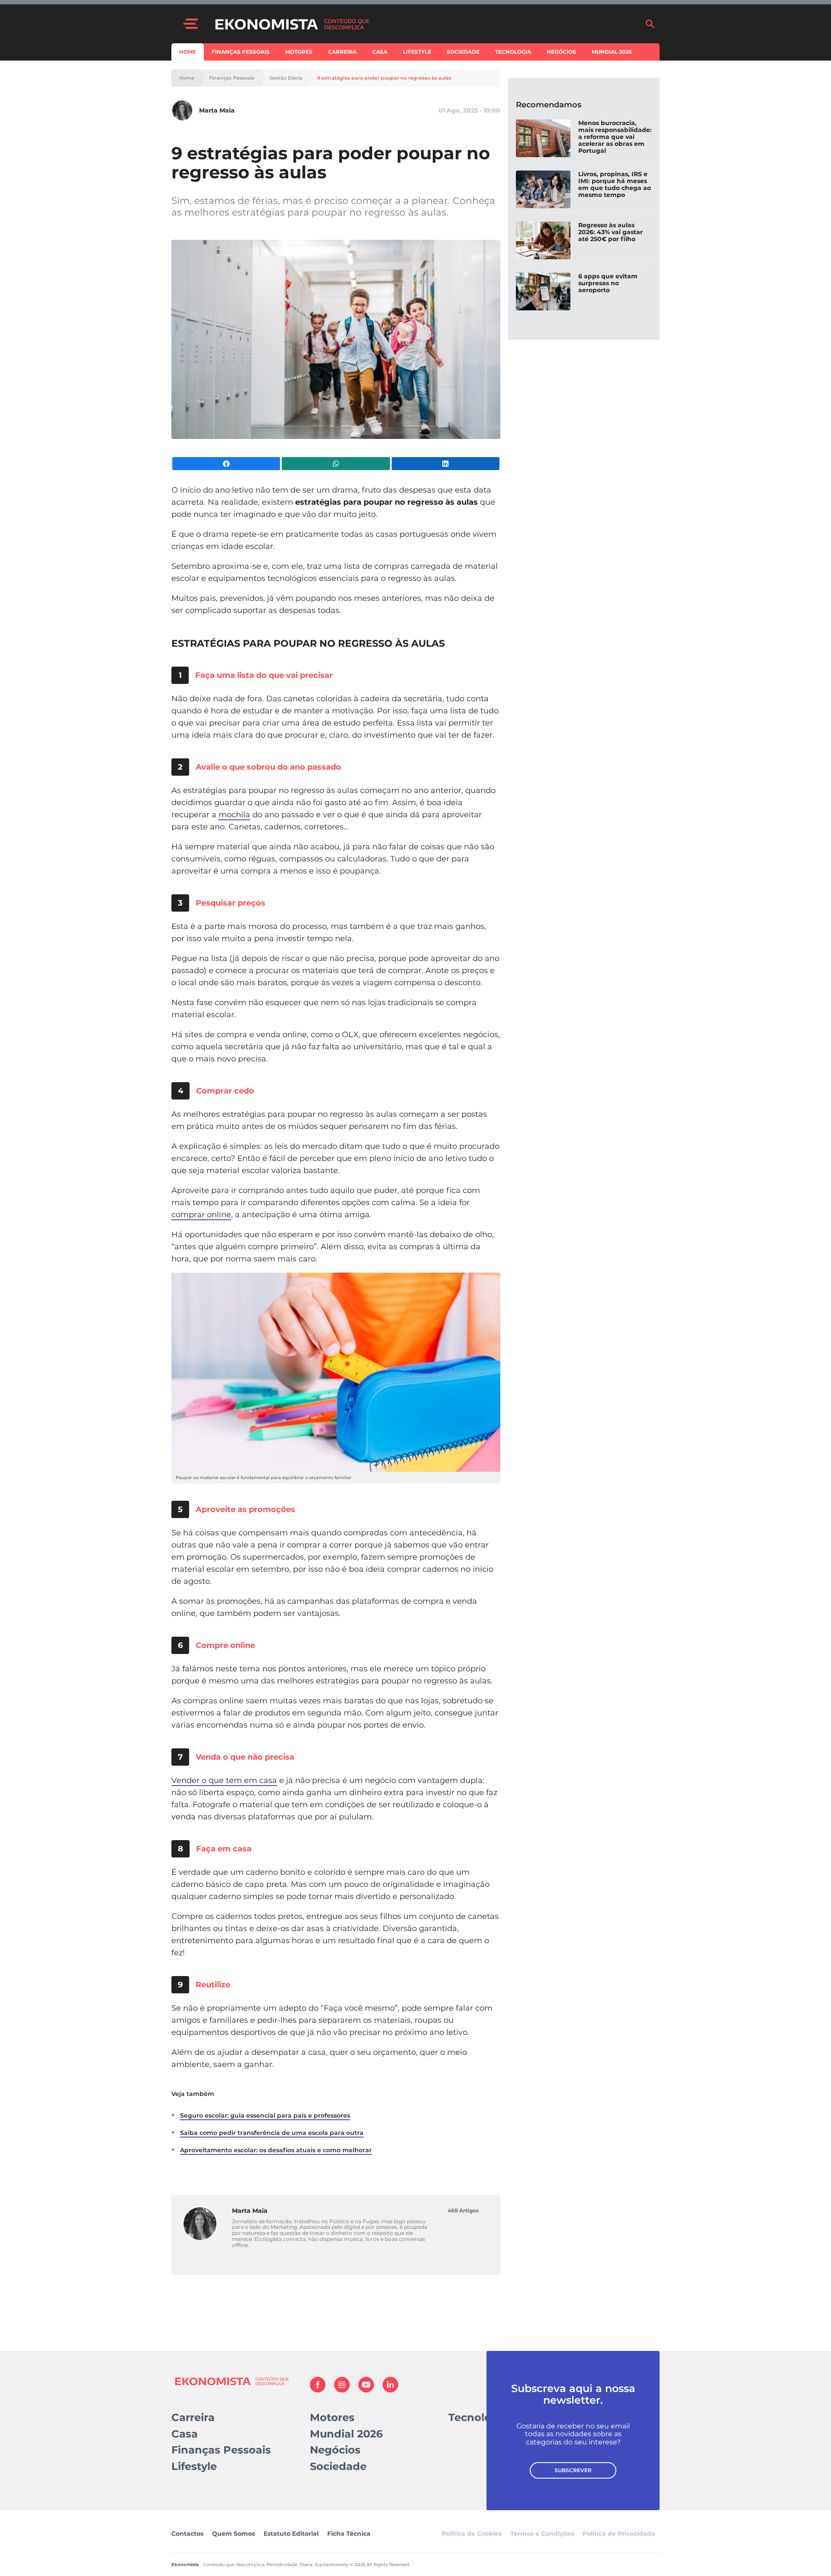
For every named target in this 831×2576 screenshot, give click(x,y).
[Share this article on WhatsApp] (336, 464)
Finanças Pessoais (241, 52)
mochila (234, 815)
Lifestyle (417, 52)
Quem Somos (234, 2534)
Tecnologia (513, 52)
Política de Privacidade (619, 2534)
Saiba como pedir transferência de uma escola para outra (272, 2133)
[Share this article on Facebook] (226, 464)
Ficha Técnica (349, 2534)
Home (188, 52)
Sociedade (463, 52)
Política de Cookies (472, 2534)
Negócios (561, 52)
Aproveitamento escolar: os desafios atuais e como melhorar (276, 2150)
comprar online (201, 1215)
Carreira (342, 52)
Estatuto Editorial (291, 2534)
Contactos (187, 2534)
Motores (299, 52)
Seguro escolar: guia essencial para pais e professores (265, 2115)
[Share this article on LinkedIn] (446, 464)
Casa (380, 52)
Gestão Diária (286, 78)
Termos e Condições (542, 2534)
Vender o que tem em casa (224, 1780)
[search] (650, 24)
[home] (425, 24)
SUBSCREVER (573, 2470)
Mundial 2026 (612, 52)
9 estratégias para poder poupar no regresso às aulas (384, 78)
